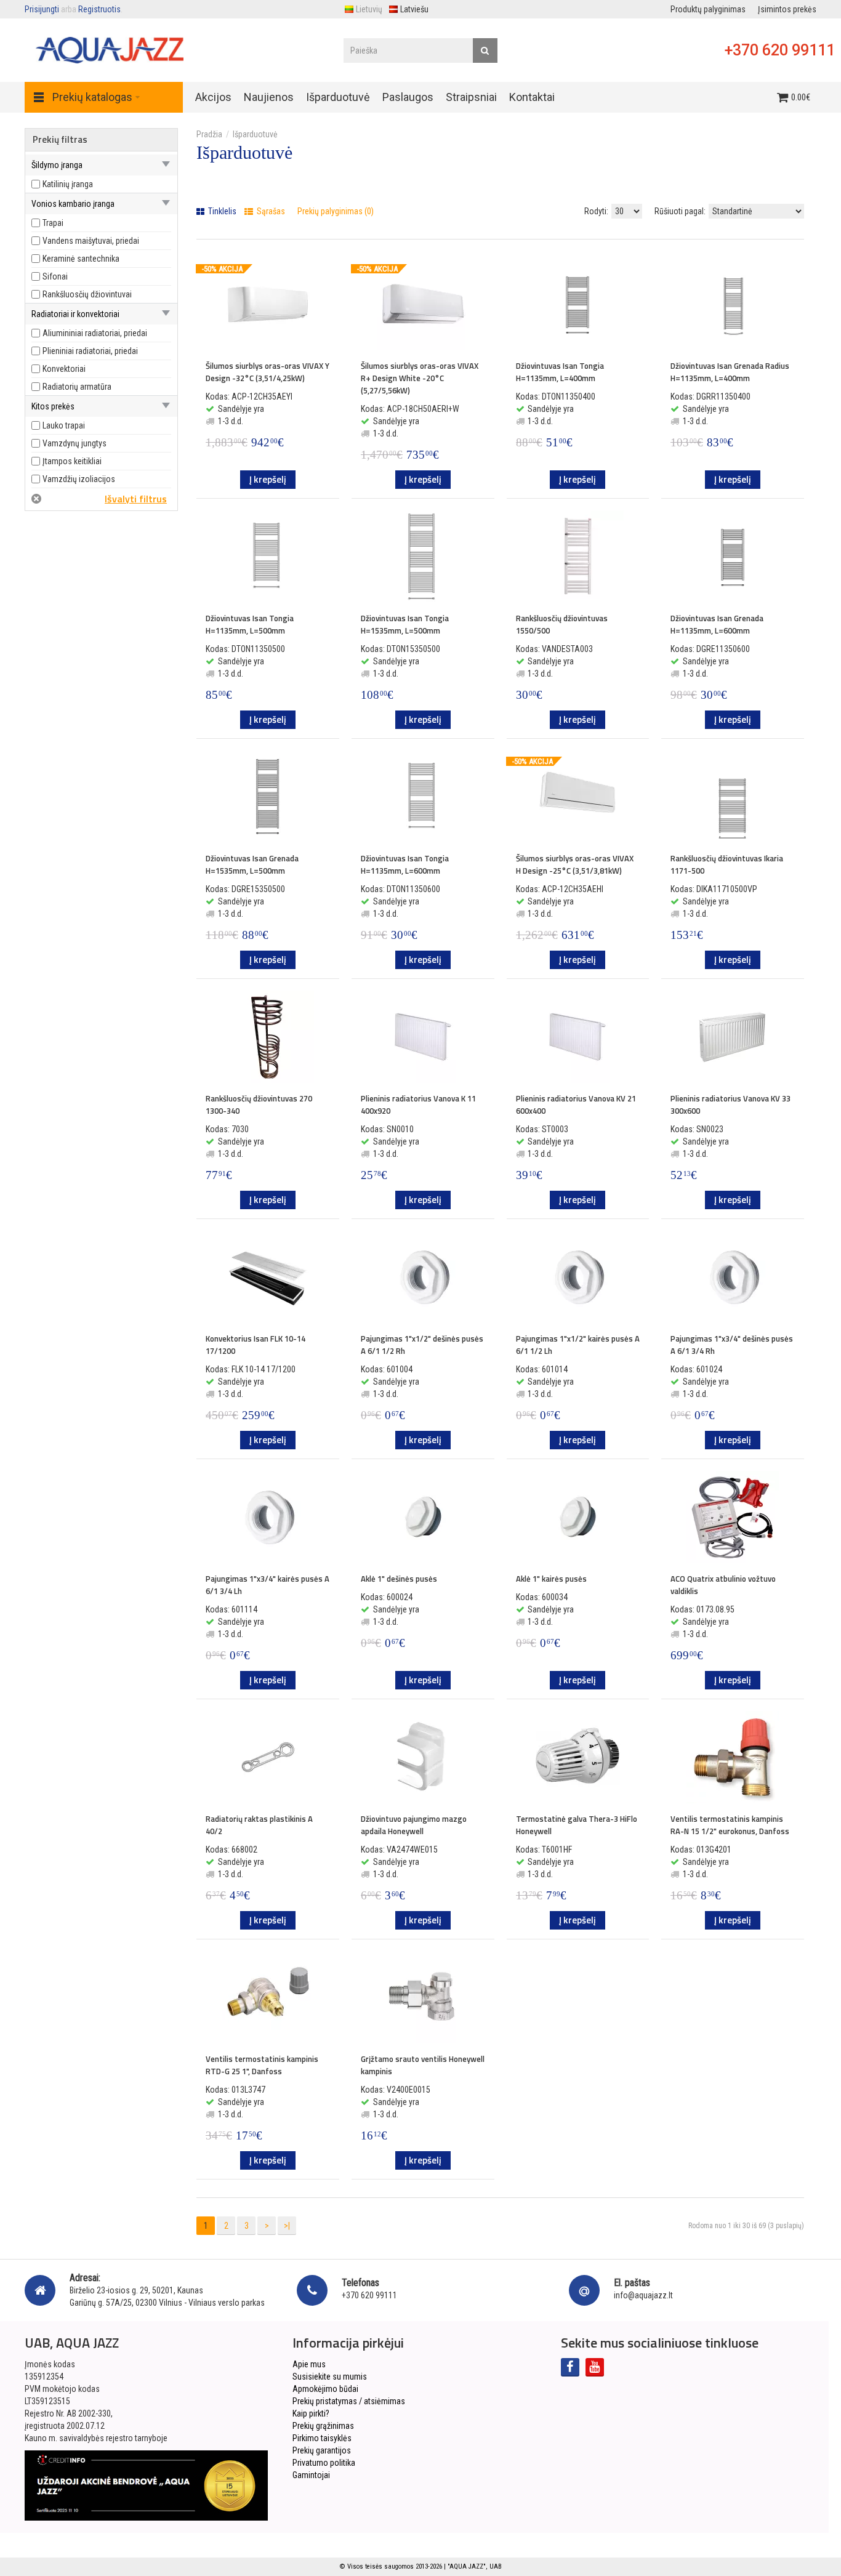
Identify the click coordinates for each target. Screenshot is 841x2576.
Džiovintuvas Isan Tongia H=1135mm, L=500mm (250, 624)
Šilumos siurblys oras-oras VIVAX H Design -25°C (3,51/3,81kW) (575, 864)
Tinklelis (221, 211)
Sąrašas (270, 211)
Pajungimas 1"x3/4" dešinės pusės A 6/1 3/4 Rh (732, 1345)
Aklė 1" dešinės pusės (399, 1579)
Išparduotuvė (255, 134)
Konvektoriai (64, 369)
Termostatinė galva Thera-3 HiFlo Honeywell (577, 1825)
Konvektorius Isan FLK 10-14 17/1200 (256, 1345)
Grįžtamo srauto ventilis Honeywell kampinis (423, 2065)
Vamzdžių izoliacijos (79, 479)
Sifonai (55, 276)
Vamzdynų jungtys (74, 443)
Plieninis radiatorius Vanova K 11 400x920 (418, 1105)
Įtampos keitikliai (72, 461)
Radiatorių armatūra (77, 387)
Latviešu (414, 9)
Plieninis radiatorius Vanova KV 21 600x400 (576, 1105)
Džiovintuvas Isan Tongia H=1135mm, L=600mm (405, 864)
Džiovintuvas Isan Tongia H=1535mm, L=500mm (405, 624)
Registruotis (99, 9)
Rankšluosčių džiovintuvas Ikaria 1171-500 (727, 864)
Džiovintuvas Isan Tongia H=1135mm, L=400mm (560, 372)
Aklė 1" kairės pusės (551, 1579)
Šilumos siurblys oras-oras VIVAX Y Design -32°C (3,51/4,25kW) (268, 372)
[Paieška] (485, 50)
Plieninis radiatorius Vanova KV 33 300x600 (730, 1105)
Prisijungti (42, 9)
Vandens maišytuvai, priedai (91, 241)
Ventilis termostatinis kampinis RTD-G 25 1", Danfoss (262, 2065)
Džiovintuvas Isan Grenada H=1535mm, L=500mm (252, 864)
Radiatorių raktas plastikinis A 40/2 (259, 1825)
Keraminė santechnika (81, 259)
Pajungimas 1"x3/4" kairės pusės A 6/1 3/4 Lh (268, 1585)
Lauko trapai (64, 425)
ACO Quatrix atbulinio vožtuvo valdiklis (723, 1585)
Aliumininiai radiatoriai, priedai (95, 333)
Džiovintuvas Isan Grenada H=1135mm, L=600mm (717, 624)
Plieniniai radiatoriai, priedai (90, 351)
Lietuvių (369, 9)
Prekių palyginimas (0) (336, 211)
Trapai (53, 223)
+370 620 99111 (780, 50)
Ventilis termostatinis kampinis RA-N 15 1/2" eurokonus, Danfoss (730, 1825)
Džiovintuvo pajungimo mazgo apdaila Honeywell (414, 1825)
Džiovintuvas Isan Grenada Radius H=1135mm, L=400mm (730, 372)
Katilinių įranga (68, 184)
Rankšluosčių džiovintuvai (87, 294)
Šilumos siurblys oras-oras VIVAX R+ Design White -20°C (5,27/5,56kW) (420, 378)
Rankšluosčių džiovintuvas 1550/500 (562, 624)
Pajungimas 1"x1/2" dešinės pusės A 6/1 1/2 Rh (422, 1345)
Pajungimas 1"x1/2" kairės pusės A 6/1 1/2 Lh (578, 1345)
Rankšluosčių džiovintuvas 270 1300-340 (259, 1105)
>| (287, 2226)
